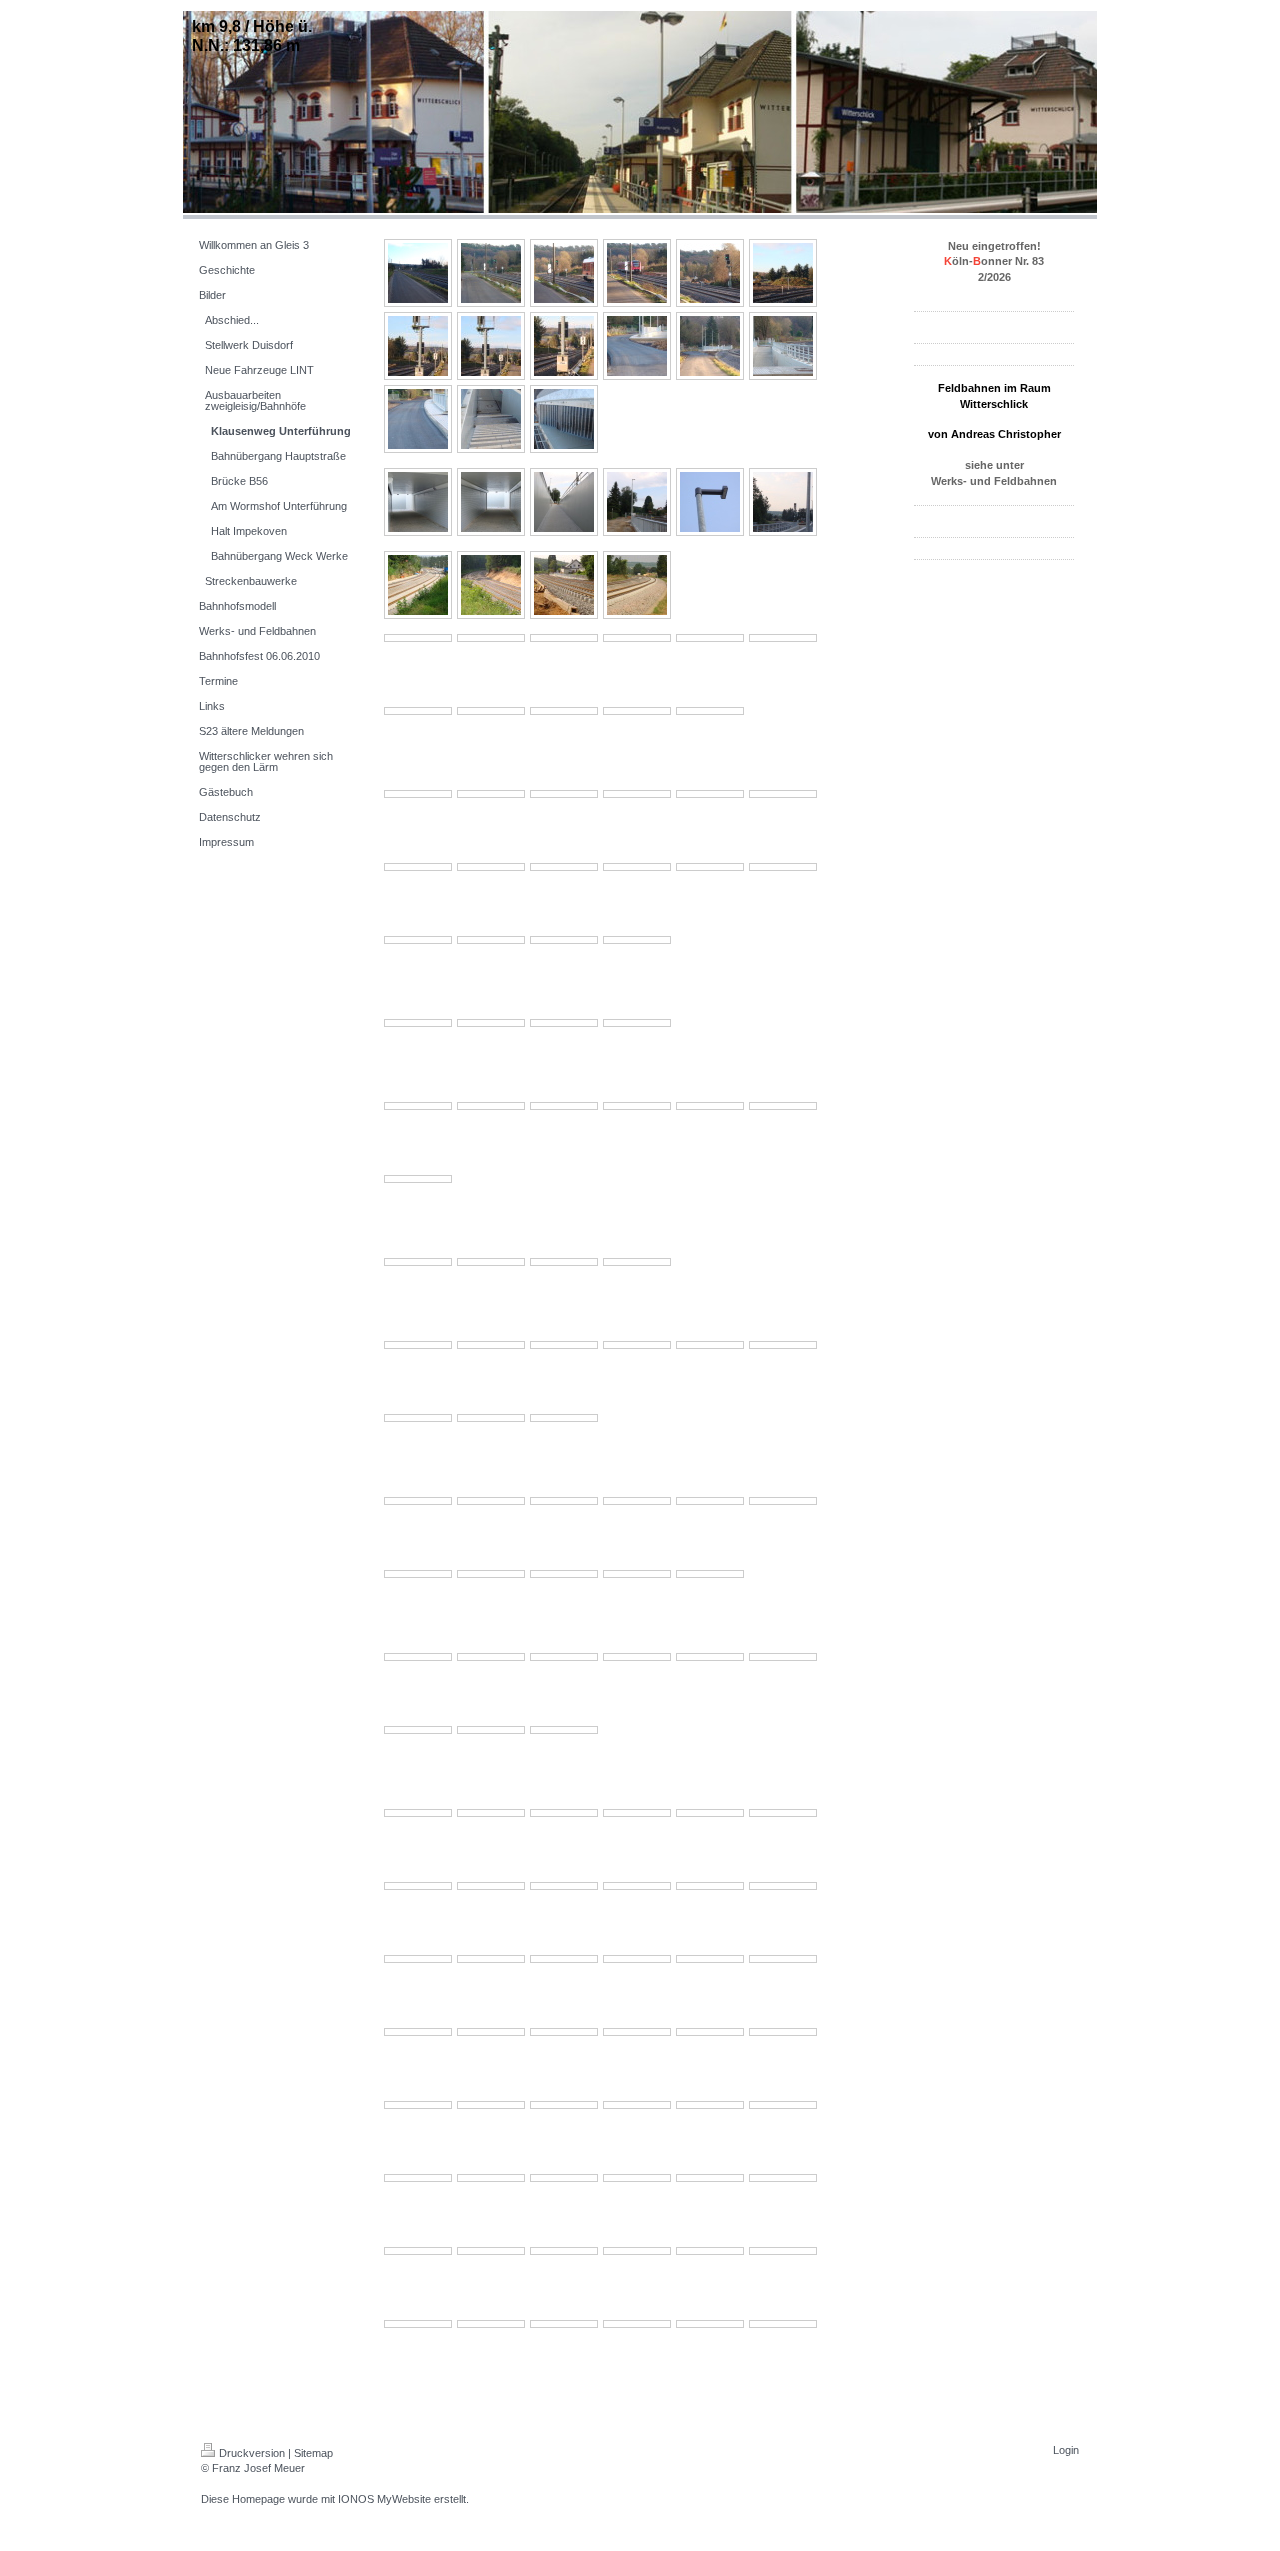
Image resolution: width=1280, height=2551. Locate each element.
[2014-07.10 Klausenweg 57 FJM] (491, 1345)
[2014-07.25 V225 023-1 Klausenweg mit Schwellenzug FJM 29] (637, 638)
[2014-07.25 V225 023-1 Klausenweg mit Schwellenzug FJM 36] (710, 711)
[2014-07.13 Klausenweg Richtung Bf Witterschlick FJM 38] (418, 1262)
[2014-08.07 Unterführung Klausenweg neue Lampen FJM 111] (418, 502)
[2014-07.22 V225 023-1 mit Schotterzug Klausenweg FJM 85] (418, 867)
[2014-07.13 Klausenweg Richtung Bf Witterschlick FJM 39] (491, 1262)
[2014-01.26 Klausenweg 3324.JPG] (418, 2251)
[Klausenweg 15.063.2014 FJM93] (564, 1657)
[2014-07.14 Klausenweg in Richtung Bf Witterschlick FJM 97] (418, 1106)
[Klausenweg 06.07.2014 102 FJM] (418, 1574)
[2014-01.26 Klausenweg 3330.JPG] (418, 2178)
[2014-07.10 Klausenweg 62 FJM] (418, 1418)
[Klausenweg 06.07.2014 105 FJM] (637, 1574)
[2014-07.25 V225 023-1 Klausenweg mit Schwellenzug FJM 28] (564, 638)
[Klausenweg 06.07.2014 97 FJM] (491, 1501)
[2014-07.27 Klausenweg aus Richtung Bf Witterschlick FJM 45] (418, 585)
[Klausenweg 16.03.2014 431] (710, 1813)
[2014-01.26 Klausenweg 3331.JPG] (783, 2105)
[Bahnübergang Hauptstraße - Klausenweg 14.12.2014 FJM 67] (418, 419)
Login (1066, 2450)
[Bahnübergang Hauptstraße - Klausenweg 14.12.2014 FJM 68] (491, 419)
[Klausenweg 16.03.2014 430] (783, 1813)
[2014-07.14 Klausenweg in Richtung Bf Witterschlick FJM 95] (637, 1106)
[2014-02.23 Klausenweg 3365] (418, 2032)
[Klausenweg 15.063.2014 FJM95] (710, 1657)
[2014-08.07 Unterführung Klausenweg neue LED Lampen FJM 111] (783, 502)
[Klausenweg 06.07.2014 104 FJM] (564, 1574)
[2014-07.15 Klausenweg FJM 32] (418, 1023)
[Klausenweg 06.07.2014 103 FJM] (491, 1574)
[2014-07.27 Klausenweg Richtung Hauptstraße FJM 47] (637, 585)
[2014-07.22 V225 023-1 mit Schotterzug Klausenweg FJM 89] (710, 867)
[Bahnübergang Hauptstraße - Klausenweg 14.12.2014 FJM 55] (418, 273)
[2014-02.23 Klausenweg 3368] (637, 1959)
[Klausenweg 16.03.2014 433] (564, 1813)
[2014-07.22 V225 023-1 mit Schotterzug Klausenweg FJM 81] (637, 794)
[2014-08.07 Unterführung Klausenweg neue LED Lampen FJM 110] (710, 502)
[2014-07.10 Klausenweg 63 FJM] (491, 1418)
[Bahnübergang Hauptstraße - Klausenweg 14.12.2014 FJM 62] (491, 346)
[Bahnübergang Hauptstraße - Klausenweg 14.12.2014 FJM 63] (564, 346)
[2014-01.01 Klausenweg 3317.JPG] (637, 2324)
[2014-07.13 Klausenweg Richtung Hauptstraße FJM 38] (637, 1262)
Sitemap (313, 2453)
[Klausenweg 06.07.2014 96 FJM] (418, 1501)
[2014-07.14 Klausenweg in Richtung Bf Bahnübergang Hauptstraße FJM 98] (710, 1106)
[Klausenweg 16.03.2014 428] (491, 1886)
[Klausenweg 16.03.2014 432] (637, 1813)
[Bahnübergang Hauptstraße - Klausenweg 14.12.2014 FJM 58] (637, 273)
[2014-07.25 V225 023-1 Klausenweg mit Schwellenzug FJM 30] (710, 638)
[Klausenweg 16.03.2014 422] (491, 1959)
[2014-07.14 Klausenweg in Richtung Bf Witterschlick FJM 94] (491, 1106)
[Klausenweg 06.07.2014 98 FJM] (564, 1501)
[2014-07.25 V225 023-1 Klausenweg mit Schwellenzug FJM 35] (637, 711)
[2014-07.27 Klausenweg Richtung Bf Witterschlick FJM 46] (564, 585)
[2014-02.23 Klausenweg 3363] (564, 2032)
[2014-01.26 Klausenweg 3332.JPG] (710, 2105)
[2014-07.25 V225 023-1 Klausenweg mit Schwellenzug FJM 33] (491, 711)
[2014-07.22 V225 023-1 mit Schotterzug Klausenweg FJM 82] (564, 794)
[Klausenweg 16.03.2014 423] (418, 1959)
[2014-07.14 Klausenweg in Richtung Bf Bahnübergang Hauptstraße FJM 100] (418, 1179)
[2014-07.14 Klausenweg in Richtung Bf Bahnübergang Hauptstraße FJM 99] (783, 1106)
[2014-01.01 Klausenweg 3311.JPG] (637, 2251)
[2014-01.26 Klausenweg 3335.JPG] (491, 2105)
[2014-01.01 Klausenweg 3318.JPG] (710, 2324)
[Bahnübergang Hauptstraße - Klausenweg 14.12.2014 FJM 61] (418, 346)
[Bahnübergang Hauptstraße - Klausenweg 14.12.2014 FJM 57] (564, 273)
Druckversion (252, 2453)
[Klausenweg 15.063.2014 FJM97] (418, 1730)
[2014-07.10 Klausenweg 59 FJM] (637, 1345)
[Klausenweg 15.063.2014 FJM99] (564, 1730)
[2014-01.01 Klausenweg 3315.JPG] (491, 2324)
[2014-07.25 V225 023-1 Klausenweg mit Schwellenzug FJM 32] (418, 711)
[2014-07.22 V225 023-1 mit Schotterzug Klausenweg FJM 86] (491, 867)
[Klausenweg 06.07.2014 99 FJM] (637, 1501)
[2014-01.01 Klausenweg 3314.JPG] (418, 2324)
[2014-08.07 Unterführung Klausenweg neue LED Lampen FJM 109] (637, 502)
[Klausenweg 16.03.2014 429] (418, 1886)
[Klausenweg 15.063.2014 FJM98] (491, 1730)
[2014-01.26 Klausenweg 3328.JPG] (564, 2178)
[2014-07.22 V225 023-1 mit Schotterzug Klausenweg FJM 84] (418, 794)
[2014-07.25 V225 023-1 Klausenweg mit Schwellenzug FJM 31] (783, 638)
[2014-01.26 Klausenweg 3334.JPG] (564, 2105)
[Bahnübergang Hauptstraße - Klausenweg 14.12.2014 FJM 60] (783, 273)
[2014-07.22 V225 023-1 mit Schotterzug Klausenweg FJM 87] (564, 867)
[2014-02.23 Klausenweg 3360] (783, 2032)
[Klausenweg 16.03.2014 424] (783, 1886)
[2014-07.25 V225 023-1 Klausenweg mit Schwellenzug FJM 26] (418, 638)
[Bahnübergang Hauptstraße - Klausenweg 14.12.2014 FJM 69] (564, 419)
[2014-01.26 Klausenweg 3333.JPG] (637, 2105)
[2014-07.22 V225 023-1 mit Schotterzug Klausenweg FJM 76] (491, 940)
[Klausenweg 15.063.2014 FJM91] (418, 1657)
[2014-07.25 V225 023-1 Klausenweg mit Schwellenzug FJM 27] (491, 638)
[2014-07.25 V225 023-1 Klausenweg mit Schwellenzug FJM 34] (564, 711)
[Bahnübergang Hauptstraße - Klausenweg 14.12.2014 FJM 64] (637, 346)
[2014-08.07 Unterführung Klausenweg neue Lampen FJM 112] (491, 502)
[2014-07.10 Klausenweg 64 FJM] (564, 1418)
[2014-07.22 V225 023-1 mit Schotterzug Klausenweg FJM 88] (637, 867)
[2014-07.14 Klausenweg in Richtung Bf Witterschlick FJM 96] (564, 1106)
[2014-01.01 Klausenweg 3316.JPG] (564, 2324)
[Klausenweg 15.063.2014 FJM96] (783, 1657)
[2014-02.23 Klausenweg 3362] (637, 2032)
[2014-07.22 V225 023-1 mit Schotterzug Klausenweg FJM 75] (418, 940)
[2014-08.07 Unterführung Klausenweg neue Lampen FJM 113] (564, 502)
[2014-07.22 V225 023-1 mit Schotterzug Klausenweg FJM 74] (783, 867)
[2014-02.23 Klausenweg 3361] (710, 2032)
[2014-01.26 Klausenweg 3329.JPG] (491, 2178)
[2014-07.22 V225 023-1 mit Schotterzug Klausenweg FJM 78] (637, 940)
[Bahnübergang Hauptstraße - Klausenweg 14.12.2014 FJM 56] (491, 273)
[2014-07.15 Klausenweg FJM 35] (637, 1023)
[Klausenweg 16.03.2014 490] (418, 1813)
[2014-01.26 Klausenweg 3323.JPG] (491, 2251)
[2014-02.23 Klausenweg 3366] (783, 1959)
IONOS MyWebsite (384, 2499)
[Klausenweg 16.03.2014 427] (564, 1886)
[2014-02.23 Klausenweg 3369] (564, 1959)
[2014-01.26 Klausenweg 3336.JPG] (418, 2105)
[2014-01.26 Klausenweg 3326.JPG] (710, 2178)
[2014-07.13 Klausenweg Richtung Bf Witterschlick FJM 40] (564, 1262)
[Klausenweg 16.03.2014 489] (491, 1813)
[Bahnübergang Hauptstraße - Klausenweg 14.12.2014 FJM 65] (710, 346)
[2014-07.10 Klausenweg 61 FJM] (783, 1345)
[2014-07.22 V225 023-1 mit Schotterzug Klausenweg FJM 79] (783, 794)
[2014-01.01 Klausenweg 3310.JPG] (564, 2251)
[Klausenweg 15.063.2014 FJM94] (637, 1657)
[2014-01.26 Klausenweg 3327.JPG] (637, 2178)
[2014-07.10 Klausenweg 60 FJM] (710, 1345)
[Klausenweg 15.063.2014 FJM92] (491, 1657)
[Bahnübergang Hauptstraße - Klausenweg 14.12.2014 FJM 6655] (783, 346)
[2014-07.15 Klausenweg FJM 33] (491, 1023)
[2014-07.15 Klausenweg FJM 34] (564, 1023)
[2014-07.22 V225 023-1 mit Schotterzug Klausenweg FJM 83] (491, 794)
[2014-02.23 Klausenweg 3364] (491, 2032)
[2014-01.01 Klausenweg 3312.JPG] (710, 2251)
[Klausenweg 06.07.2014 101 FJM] (783, 1501)
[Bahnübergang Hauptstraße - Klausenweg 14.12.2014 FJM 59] (710, 273)
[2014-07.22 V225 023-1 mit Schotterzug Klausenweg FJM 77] (564, 940)
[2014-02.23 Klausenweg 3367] (710, 1959)
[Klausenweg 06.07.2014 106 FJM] (710, 1574)
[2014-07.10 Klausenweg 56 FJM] (418, 1345)
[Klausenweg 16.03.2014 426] (637, 1886)
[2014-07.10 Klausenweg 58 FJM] (564, 1345)
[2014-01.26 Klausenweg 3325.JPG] (783, 2178)
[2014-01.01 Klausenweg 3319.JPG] (783, 2324)
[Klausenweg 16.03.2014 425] (710, 1886)
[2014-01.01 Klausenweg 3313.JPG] (783, 2251)
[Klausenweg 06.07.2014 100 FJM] (710, 1501)
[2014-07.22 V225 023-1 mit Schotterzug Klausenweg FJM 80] (710, 794)
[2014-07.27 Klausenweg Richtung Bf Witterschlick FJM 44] (491, 585)
